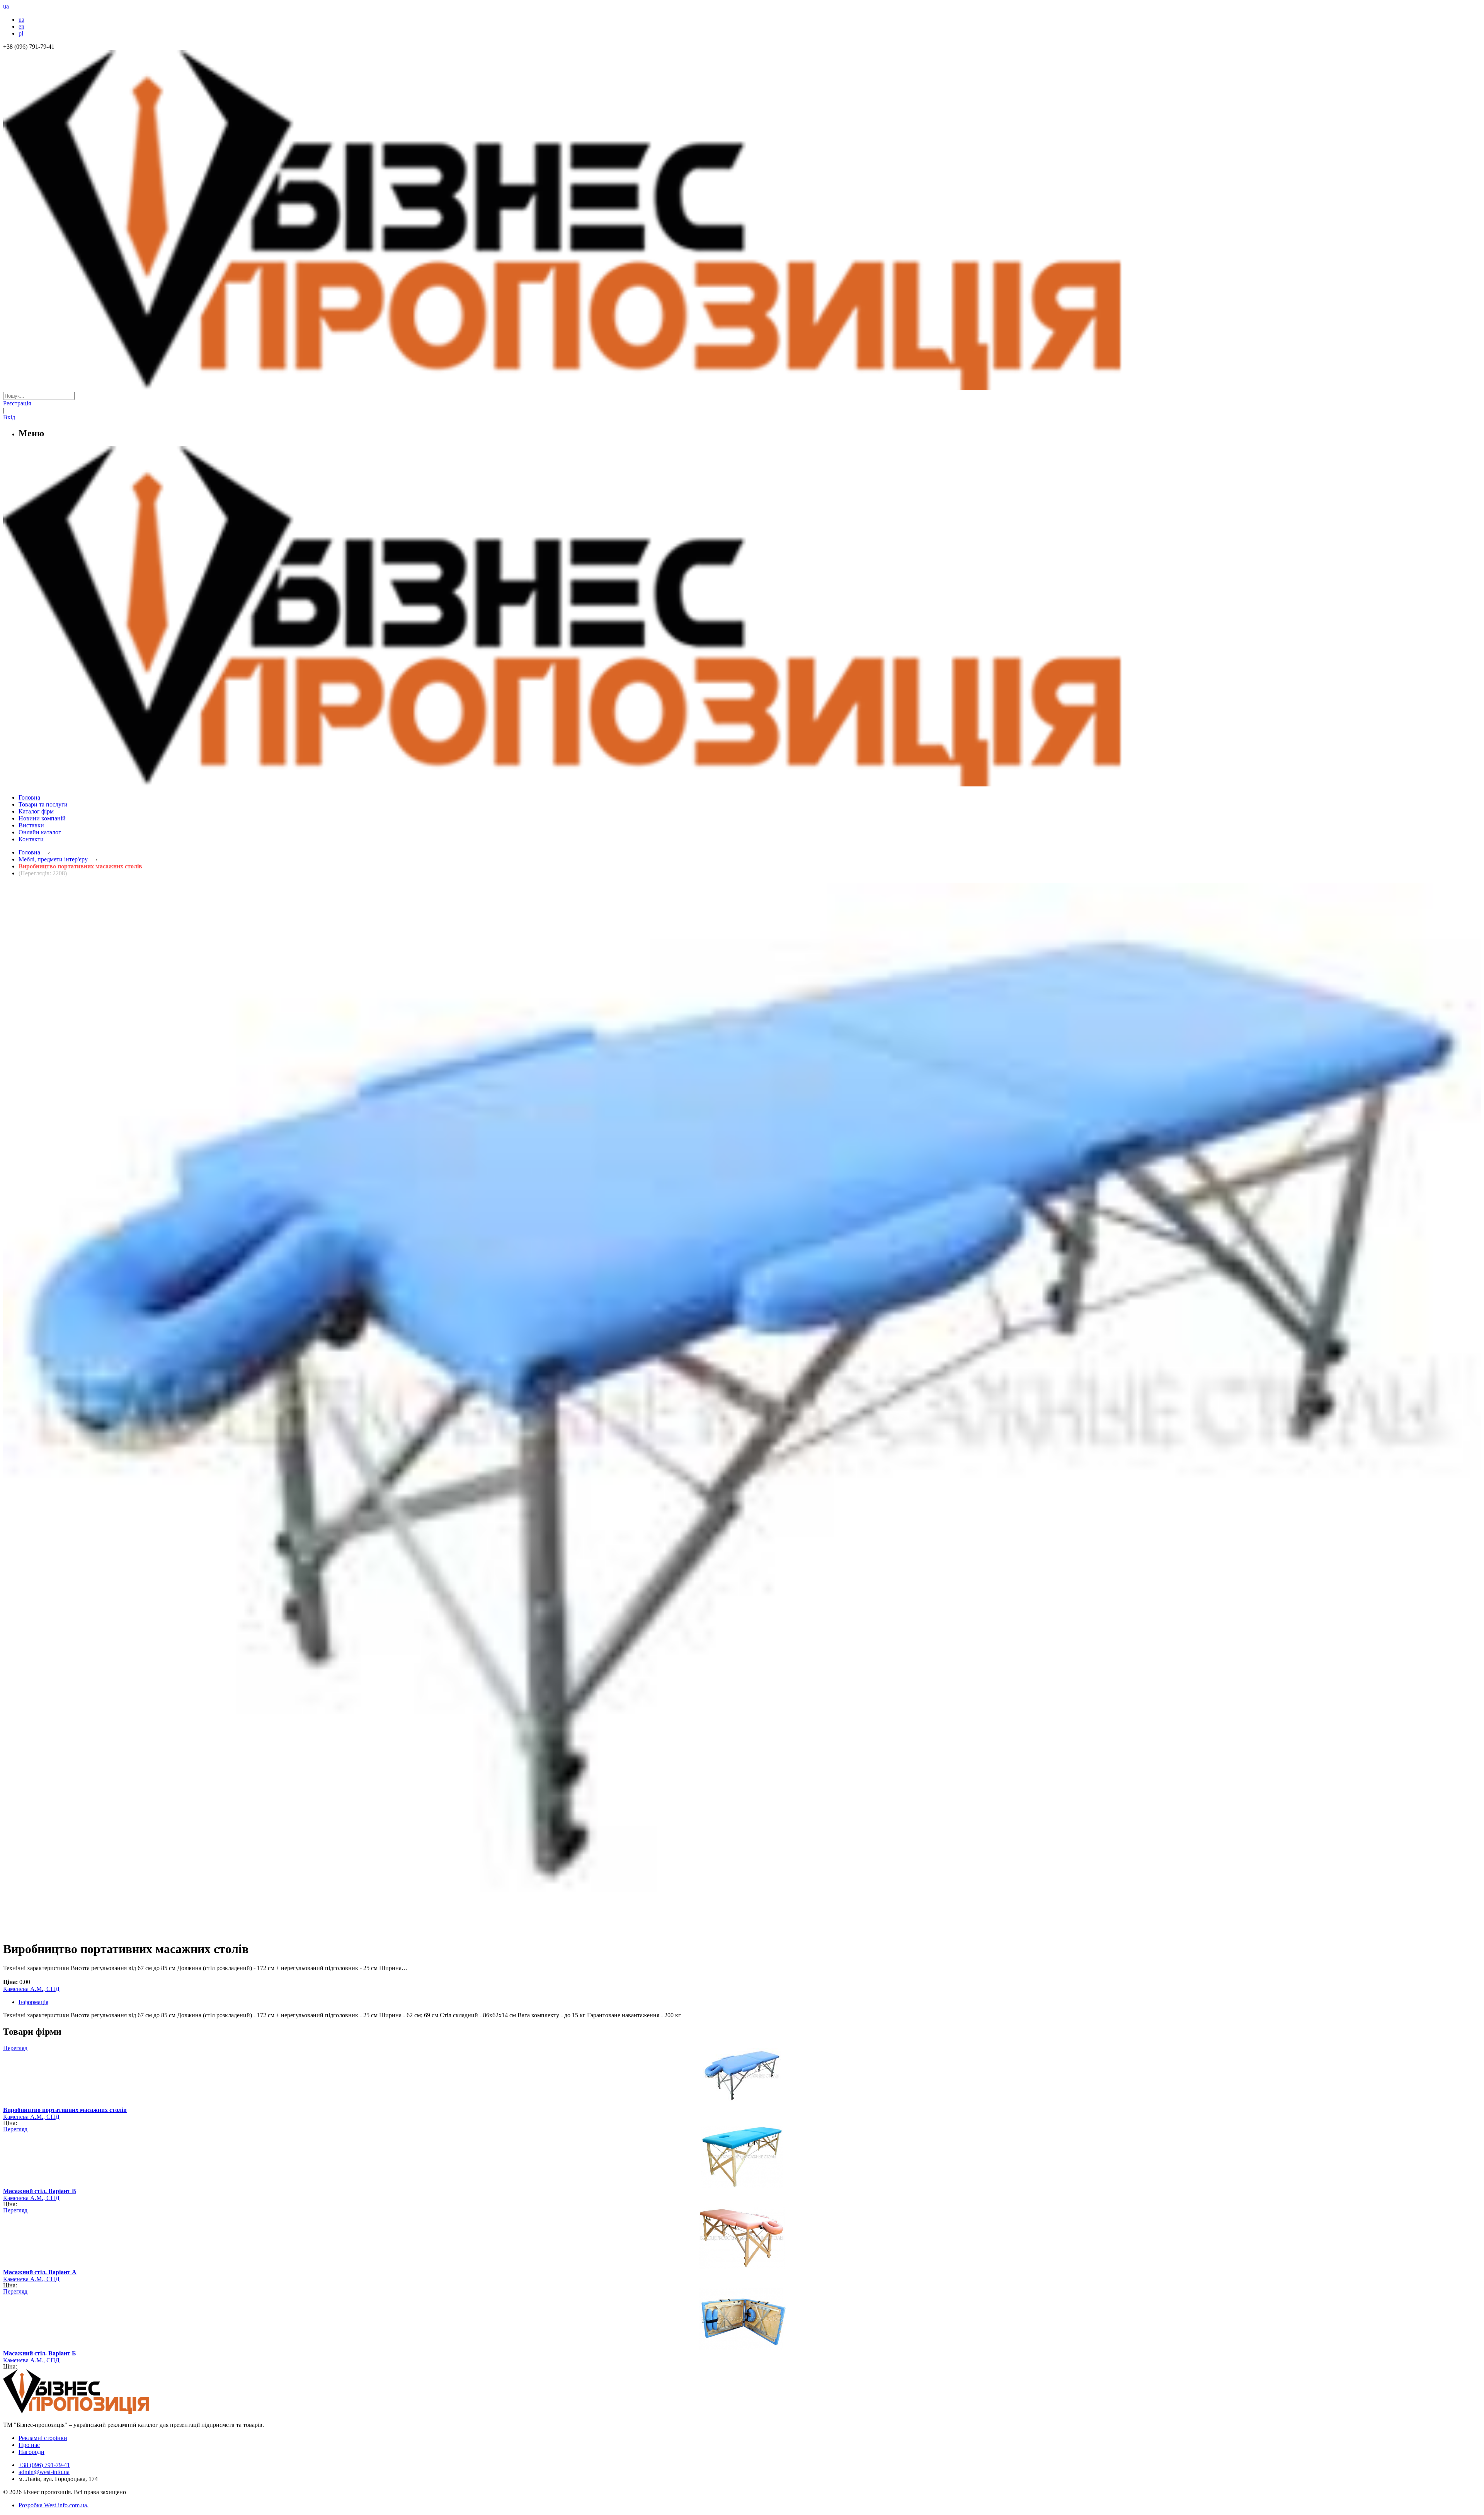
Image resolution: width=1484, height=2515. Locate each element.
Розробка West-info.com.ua (53, 2505)
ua (21, 20)
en (21, 26)
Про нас (29, 2445)
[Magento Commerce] (742, 784)
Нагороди (31, 2452)
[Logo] (100, 2412)
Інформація (33, 2002)
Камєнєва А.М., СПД (31, 1989)
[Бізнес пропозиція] (742, 388)
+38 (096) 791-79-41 (44, 2465)
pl (21, 33)
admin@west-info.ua (44, 2472)
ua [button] (6, 6)
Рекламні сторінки (43, 2438)
